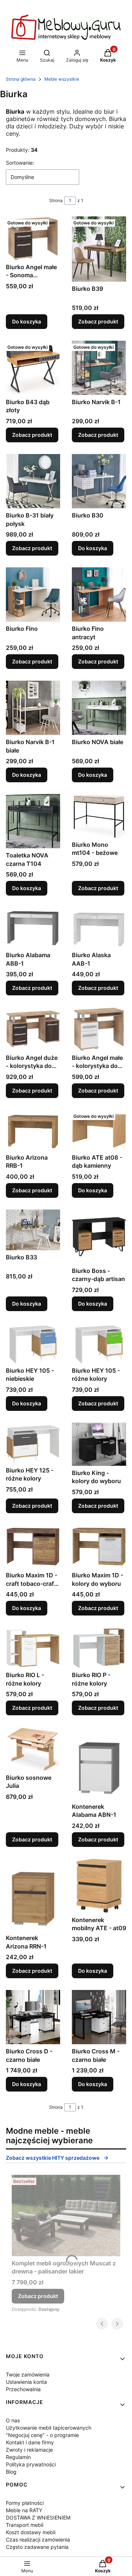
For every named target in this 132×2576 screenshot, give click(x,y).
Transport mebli (25, 2525)
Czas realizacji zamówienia (38, 2540)
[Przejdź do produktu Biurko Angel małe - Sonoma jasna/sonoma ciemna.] (33, 238)
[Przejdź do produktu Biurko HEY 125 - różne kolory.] (33, 1443)
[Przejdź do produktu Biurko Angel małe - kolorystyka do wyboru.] (99, 1029)
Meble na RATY (24, 2510)
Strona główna (21, 79)
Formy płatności (25, 2503)
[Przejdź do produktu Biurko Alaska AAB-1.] (99, 928)
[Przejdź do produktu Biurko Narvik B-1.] (99, 368)
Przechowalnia (23, 2389)
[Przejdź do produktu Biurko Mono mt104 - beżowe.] (99, 816)
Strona (56, 200)
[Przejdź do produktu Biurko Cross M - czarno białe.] (99, 2017)
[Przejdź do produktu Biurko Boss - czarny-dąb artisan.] (99, 1237)
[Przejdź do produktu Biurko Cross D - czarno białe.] (33, 2017)
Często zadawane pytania (37, 2547)
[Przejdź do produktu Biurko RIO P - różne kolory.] (99, 1648)
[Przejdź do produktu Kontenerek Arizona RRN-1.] (33, 1895)
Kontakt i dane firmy (30, 2442)
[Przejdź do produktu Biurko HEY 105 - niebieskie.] (33, 1343)
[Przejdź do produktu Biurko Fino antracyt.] (99, 594)
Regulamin (18, 2457)
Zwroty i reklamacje (29, 2450)
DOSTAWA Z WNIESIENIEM (38, 2518)
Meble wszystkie (62, 79)
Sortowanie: (20, 163)
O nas (13, 2420)
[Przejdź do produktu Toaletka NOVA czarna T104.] (33, 821)
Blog (11, 2472)
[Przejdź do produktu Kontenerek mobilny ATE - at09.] (99, 1886)
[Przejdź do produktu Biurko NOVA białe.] (99, 708)
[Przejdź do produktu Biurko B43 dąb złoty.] (33, 368)
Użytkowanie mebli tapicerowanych (49, 2428)
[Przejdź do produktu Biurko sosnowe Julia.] (33, 1749)
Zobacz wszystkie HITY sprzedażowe (53, 2158)
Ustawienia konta (26, 2382)
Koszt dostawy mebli (31, 2532)
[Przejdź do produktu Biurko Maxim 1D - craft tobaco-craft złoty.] (33, 1547)
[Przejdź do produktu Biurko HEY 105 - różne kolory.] (99, 1343)
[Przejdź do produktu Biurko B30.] (99, 481)
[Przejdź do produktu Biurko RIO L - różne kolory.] (33, 1648)
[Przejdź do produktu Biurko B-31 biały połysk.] (33, 481)
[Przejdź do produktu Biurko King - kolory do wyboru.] (99, 1444)
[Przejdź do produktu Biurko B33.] (33, 1230)
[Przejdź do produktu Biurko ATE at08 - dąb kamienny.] (99, 1130)
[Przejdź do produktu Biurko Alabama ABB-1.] (33, 928)
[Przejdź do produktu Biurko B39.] (99, 249)
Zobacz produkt (98, 321)
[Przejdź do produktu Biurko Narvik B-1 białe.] (33, 708)
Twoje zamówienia (28, 2374)
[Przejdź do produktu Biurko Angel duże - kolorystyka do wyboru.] (33, 1029)
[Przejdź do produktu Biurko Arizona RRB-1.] (33, 1130)
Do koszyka (27, 321)
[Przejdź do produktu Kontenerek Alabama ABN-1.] (99, 1763)
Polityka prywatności (31, 2464)
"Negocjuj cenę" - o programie (42, 2435)
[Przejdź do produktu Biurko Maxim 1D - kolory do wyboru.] (99, 1547)
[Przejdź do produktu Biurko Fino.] (33, 594)
